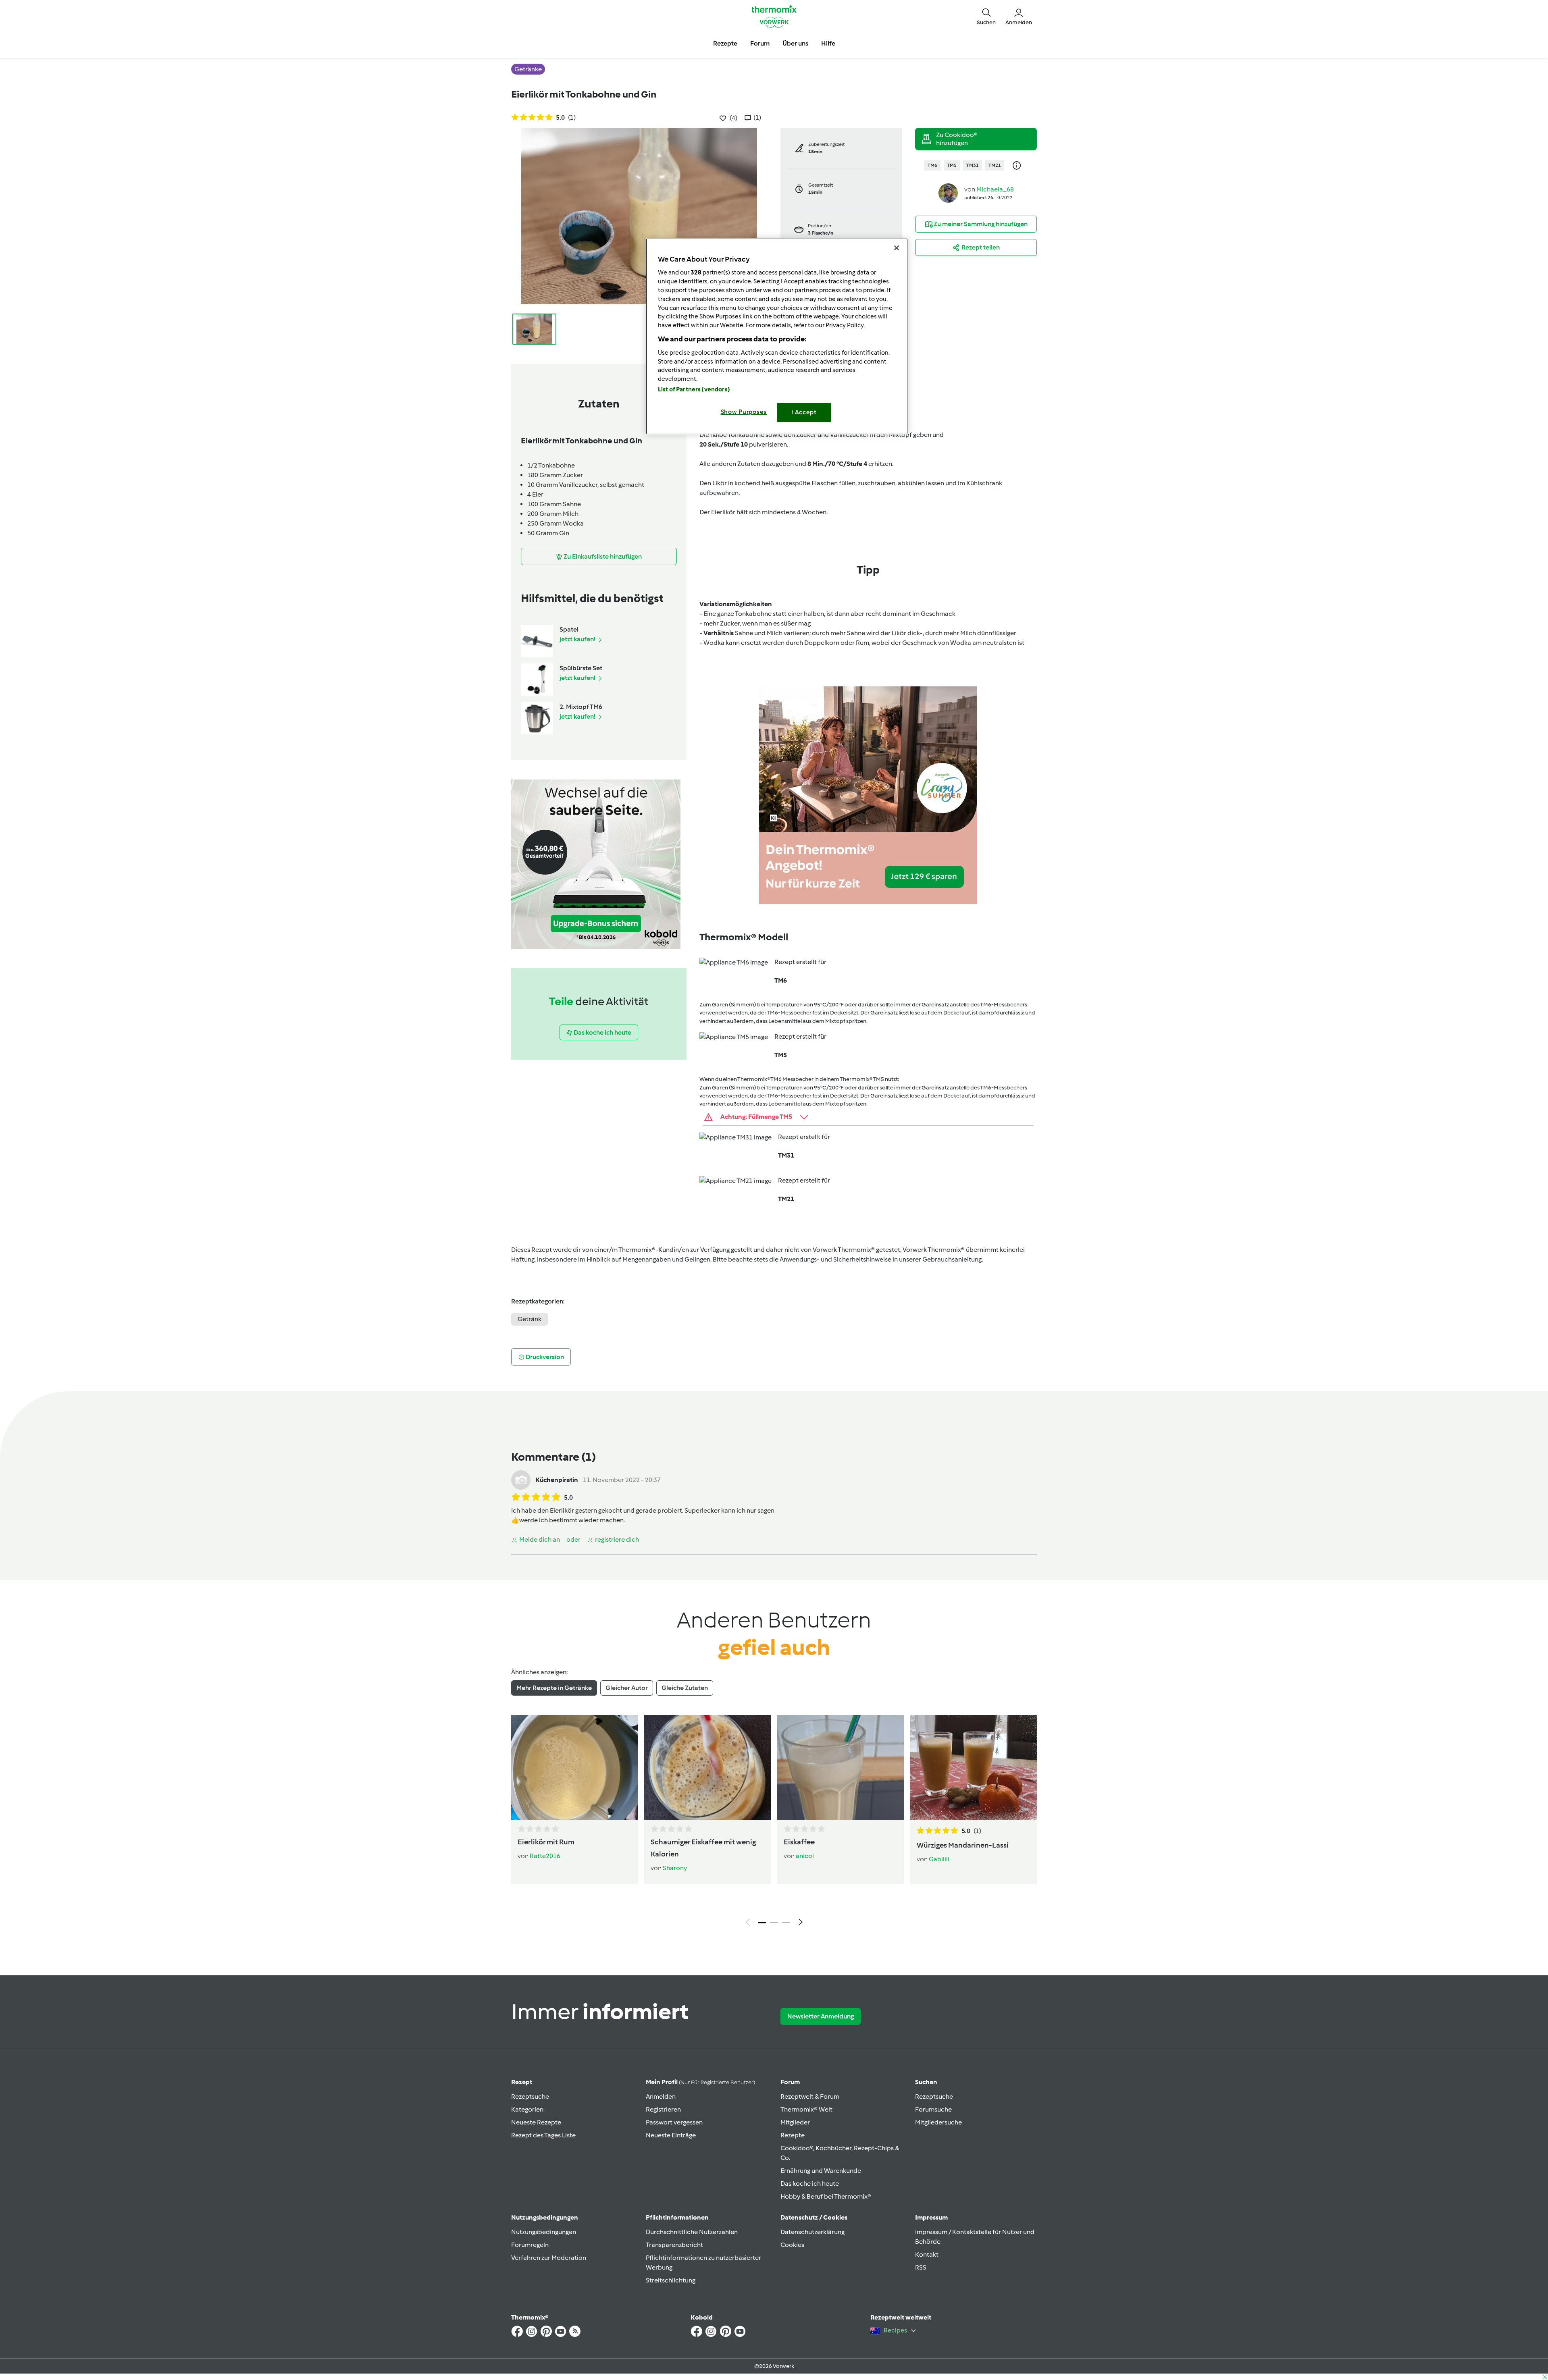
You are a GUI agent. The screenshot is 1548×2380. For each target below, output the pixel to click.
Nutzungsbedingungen (544, 2232)
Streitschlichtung (671, 2280)
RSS (921, 2267)
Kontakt (927, 2254)
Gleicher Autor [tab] (627, 1688)
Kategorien (527, 2109)
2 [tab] (774, 1923)
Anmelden (661, 2096)
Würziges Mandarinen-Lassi (963, 1845)
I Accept (804, 412)
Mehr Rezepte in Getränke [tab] (554, 1688)
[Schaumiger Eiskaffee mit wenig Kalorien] (707, 1767)
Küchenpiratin (557, 1480)
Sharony (675, 1868)
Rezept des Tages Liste (543, 2135)
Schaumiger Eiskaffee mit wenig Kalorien (703, 1848)
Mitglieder (795, 2122)
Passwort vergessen (674, 2122)
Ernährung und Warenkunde (821, 2171)
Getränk (530, 1319)
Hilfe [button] (828, 43)
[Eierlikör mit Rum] (574, 1767)
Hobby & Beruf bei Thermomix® (826, 2196)
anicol (805, 1856)
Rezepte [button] (725, 43)
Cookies (792, 2245)
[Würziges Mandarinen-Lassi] (974, 1767)
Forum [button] (760, 43)
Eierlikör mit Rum (546, 1842)
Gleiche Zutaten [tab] (685, 1688)
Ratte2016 (545, 1856)
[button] (986, 16)
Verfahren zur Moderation (549, 2258)
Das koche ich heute (810, 2184)
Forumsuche (933, 2109)
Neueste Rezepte (536, 2122)
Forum (790, 2082)
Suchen (926, 2082)
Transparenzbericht (674, 2245)
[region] (777, 336)
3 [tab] (786, 1923)
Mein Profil (700, 2082)
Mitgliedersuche (938, 2122)
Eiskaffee (799, 1842)
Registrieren (663, 2109)
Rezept (522, 2082)
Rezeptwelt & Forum (810, 2096)
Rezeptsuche (530, 2096)
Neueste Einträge (671, 2135)
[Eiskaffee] (841, 1767)
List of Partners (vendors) (694, 389)
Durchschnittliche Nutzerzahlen (692, 2232)
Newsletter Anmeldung (821, 2016)
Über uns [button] (795, 43)
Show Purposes (744, 412)
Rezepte (793, 2135)
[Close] (897, 248)
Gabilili (939, 1859)
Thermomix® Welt (806, 2109)
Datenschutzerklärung (812, 2232)
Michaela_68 (995, 189)
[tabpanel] (774, 1823)
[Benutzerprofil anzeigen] (948, 192)
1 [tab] (762, 1923)
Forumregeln (530, 2245)
